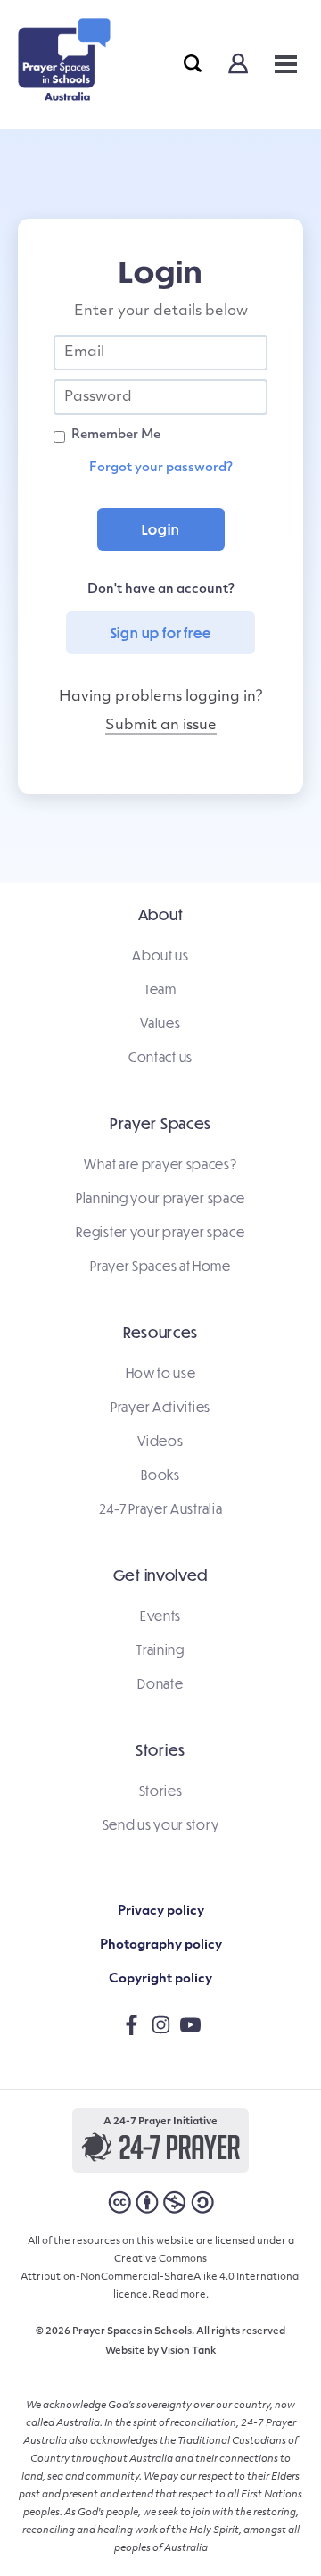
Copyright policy (160, 1979)
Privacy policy (161, 1911)
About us (160, 955)
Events (160, 1616)
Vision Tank (188, 2352)
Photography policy (161, 1945)
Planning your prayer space (160, 1198)
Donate (160, 1683)
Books (160, 1475)
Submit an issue (161, 726)
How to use (161, 1373)
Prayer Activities (160, 1407)
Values (160, 1023)
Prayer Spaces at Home (160, 1266)
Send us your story (161, 1824)
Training (160, 1649)
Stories (161, 1791)
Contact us (160, 1057)
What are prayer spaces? (160, 1164)
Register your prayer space (160, 1232)
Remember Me (116, 435)
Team (160, 989)
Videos (160, 1441)
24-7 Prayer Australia (161, 1508)
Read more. (181, 2295)
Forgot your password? (161, 468)
